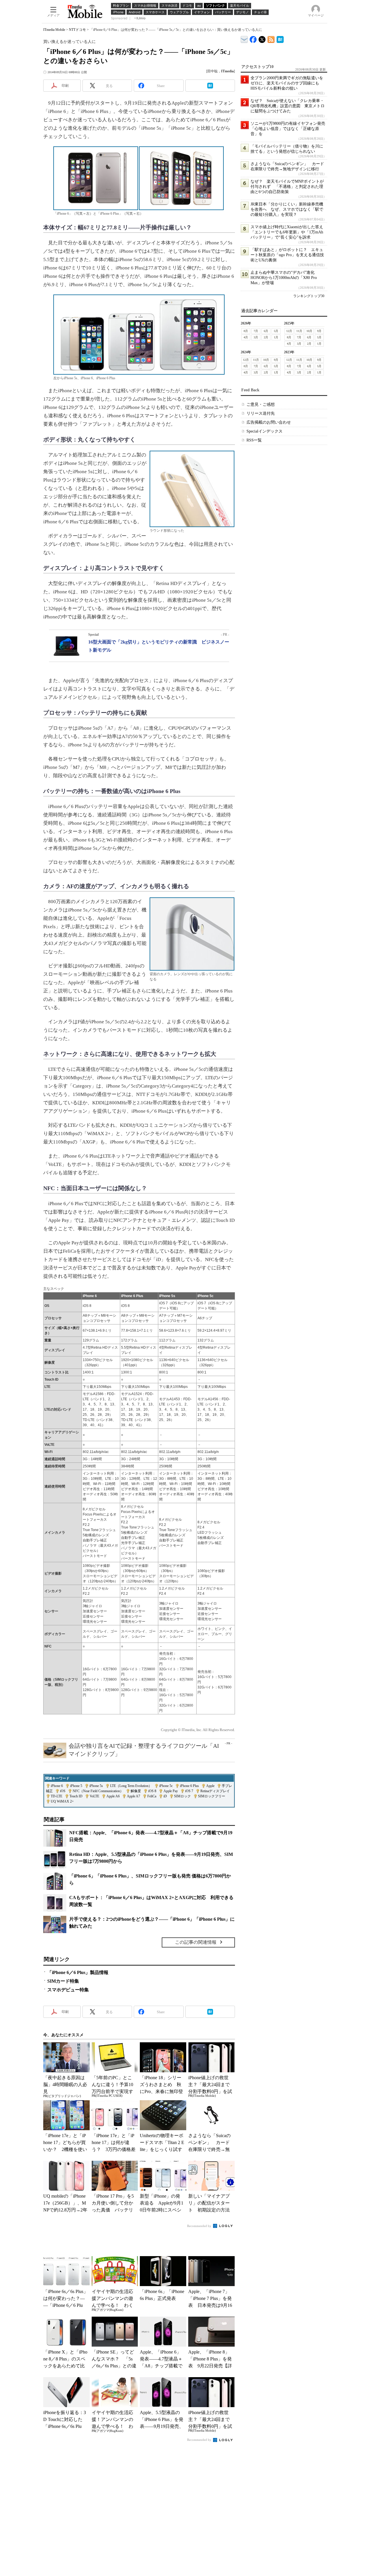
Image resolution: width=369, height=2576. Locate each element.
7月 (256, 331)
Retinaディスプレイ (215, 1791)
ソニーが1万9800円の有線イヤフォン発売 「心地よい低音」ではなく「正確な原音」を (290, 129)
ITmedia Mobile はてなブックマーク (280, 38)
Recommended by (200, 2226)
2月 (266, 337)
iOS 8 (152, 1791)
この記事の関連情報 (196, 1942)
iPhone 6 (57, 1786)
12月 (289, 331)
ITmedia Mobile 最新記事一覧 (271, 38)
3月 (256, 337)
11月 (299, 331)
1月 (276, 337)
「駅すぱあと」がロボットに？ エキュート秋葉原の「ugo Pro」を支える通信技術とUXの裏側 (287, 255)
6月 (266, 331)
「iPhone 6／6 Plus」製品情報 (78, 1972)
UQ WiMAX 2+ (62, 1801)
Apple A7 (133, 1796)
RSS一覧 (254, 440)
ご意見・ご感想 (261, 404)
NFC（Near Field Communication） (98, 1791)
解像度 (136, 1791)
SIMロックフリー (212, 1796)
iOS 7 (189, 1791)
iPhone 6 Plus (189, 1786)
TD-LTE (57, 1796)
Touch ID (76, 1796)
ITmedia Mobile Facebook (253, 38)
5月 (276, 331)
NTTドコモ (77, 30)
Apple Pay (171, 1791)
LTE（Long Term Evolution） (131, 1786)
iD (165, 1796)
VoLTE (94, 1796)
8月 (246, 331)
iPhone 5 (76, 1786)
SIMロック (182, 1796)
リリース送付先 (261, 413)
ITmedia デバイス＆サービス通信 (244, 38)
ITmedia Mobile (54, 30)
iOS (63, 1791)
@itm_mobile (262, 38)
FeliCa (152, 1796)
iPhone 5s (96, 1786)
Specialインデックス (264, 431)
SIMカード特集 (63, 1981)
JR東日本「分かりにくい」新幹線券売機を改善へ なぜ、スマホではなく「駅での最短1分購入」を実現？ (287, 209)
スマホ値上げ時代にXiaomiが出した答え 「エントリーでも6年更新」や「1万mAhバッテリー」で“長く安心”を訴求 (289, 232)
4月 (246, 337)
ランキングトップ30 (309, 296)
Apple (210, 1786)
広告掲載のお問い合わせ (269, 422)
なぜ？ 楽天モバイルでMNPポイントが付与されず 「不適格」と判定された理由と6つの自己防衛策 (287, 187)
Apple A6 (113, 1796)
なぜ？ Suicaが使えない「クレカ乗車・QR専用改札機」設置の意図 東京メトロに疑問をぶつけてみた (288, 106)
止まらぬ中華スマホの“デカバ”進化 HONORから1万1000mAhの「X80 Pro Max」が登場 (285, 278)
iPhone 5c (166, 1786)
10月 (309, 331)
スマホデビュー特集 (68, 1990)
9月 (319, 331)
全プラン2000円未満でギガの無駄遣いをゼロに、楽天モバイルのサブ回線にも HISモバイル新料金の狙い (287, 83)
